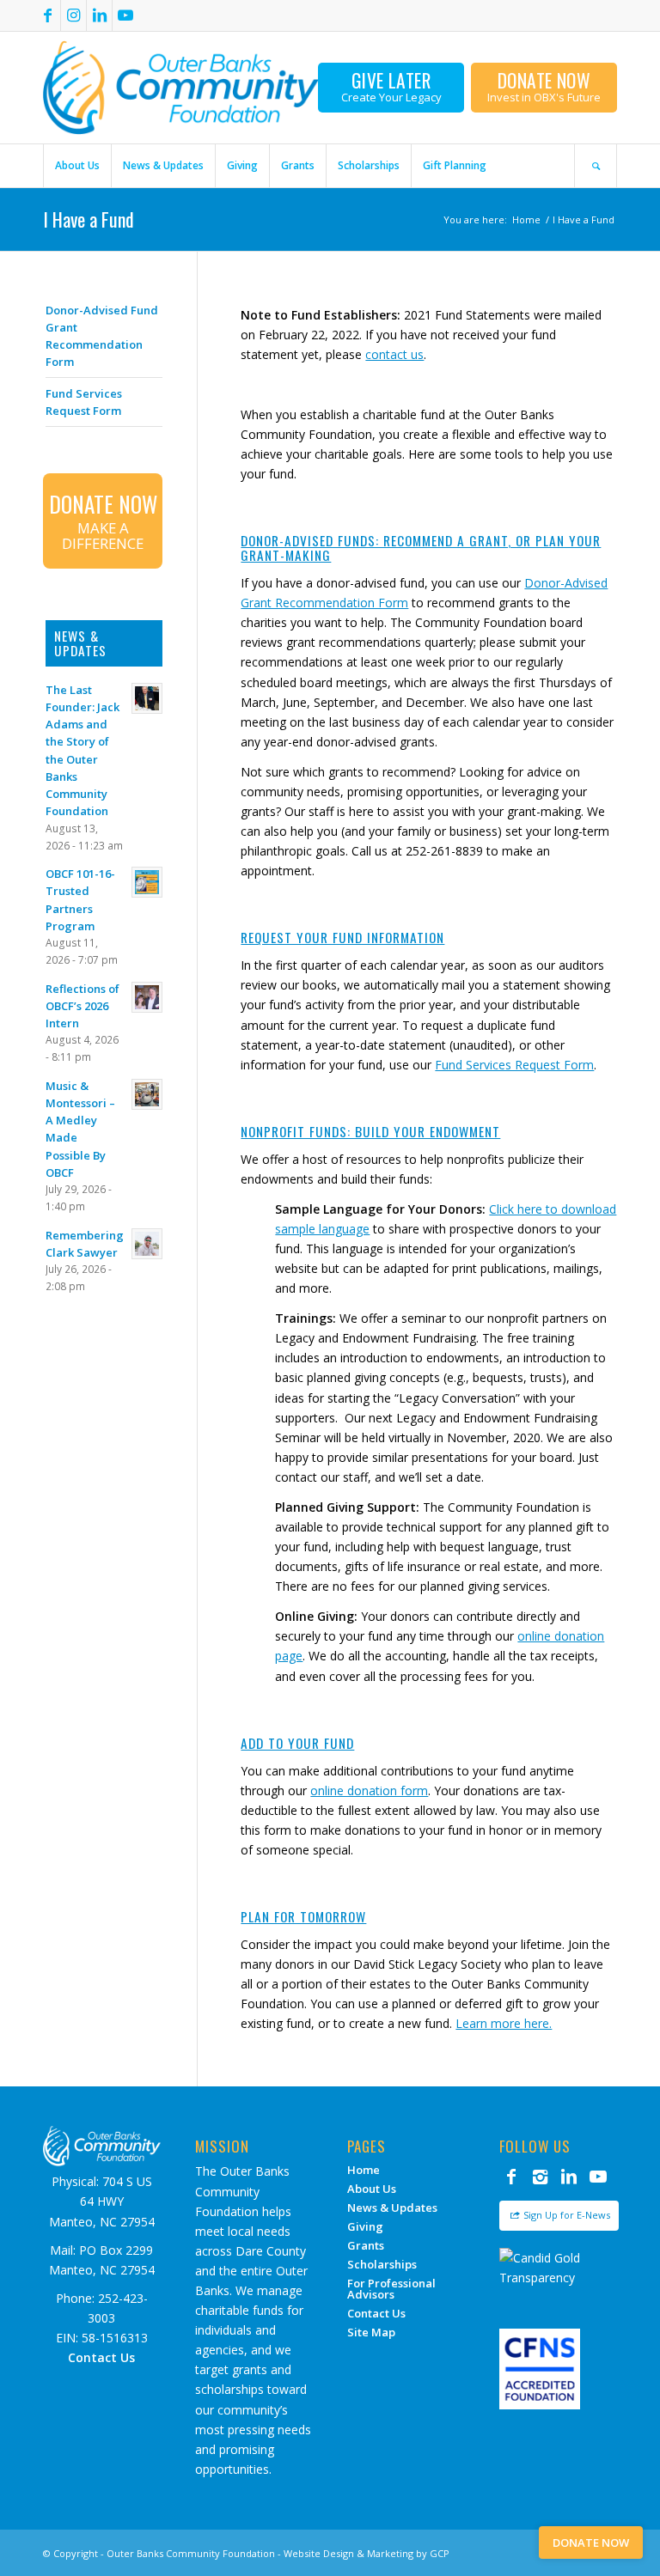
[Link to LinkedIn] (99, 15)
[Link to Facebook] (48, 15)
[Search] (596, 166)
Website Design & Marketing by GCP (367, 2553)
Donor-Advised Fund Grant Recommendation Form (102, 336)
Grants (366, 2245)
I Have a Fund (89, 219)
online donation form (369, 1790)
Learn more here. (504, 2023)
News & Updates (392, 2208)
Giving (365, 2226)
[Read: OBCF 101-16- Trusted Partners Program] (147, 882)
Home (364, 2170)
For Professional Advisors (391, 2289)
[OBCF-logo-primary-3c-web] (181, 88)
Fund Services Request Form (514, 1065)
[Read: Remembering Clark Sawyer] (147, 1244)
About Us (372, 2189)
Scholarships (382, 2264)
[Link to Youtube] (125, 15)
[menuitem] (77, 166)
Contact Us (376, 2313)
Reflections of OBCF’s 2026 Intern (82, 1006)
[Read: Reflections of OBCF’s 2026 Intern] (147, 997)
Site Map (371, 2332)
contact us (394, 354)
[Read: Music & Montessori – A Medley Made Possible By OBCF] (147, 1094)
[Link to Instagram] (73, 15)
